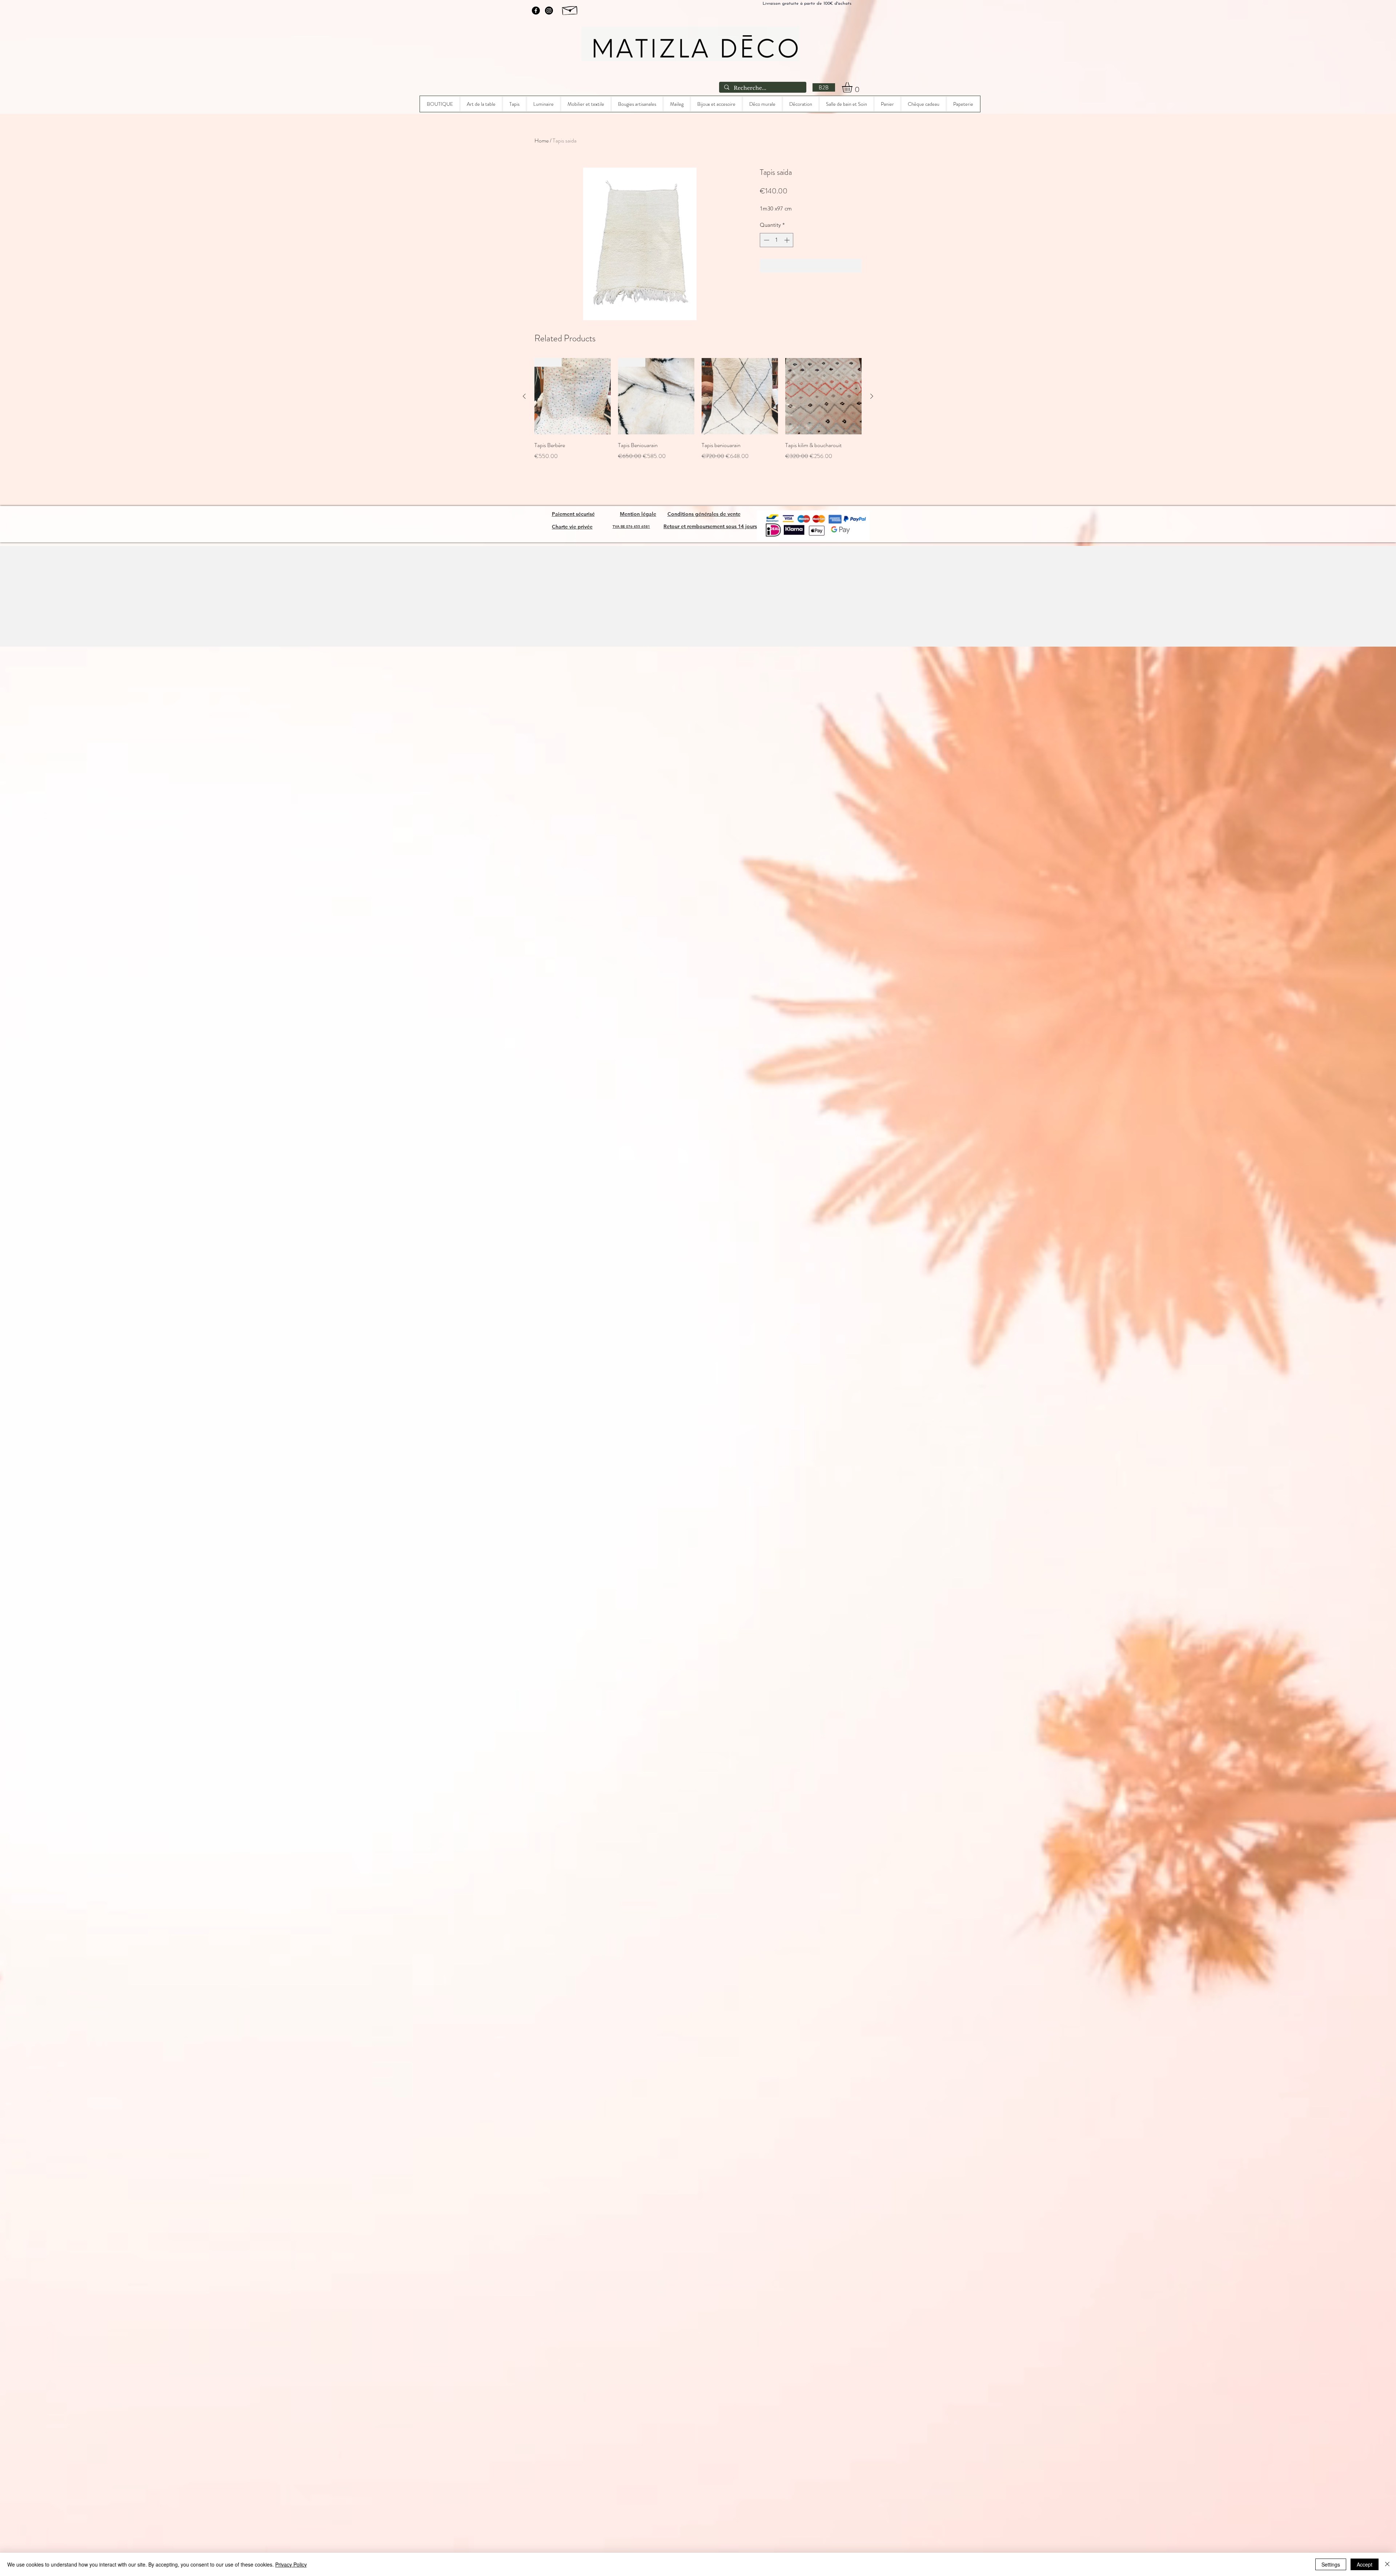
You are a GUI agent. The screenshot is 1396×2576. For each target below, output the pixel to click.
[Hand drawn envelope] (570, 9)
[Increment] (788, 240)
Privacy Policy (291, 2564)
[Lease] (540, 86)
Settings (1331, 2564)
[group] (698, 414)
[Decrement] (766, 240)
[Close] (1387, 2564)
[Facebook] (536, 11)
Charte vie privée (572, 527)
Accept (1365, 2564)
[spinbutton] (777, 240)
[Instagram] (549, 11)
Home (541, 140)
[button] (853, 87)
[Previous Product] (524, 396)
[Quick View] (740, 396)
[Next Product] (872, 396)
